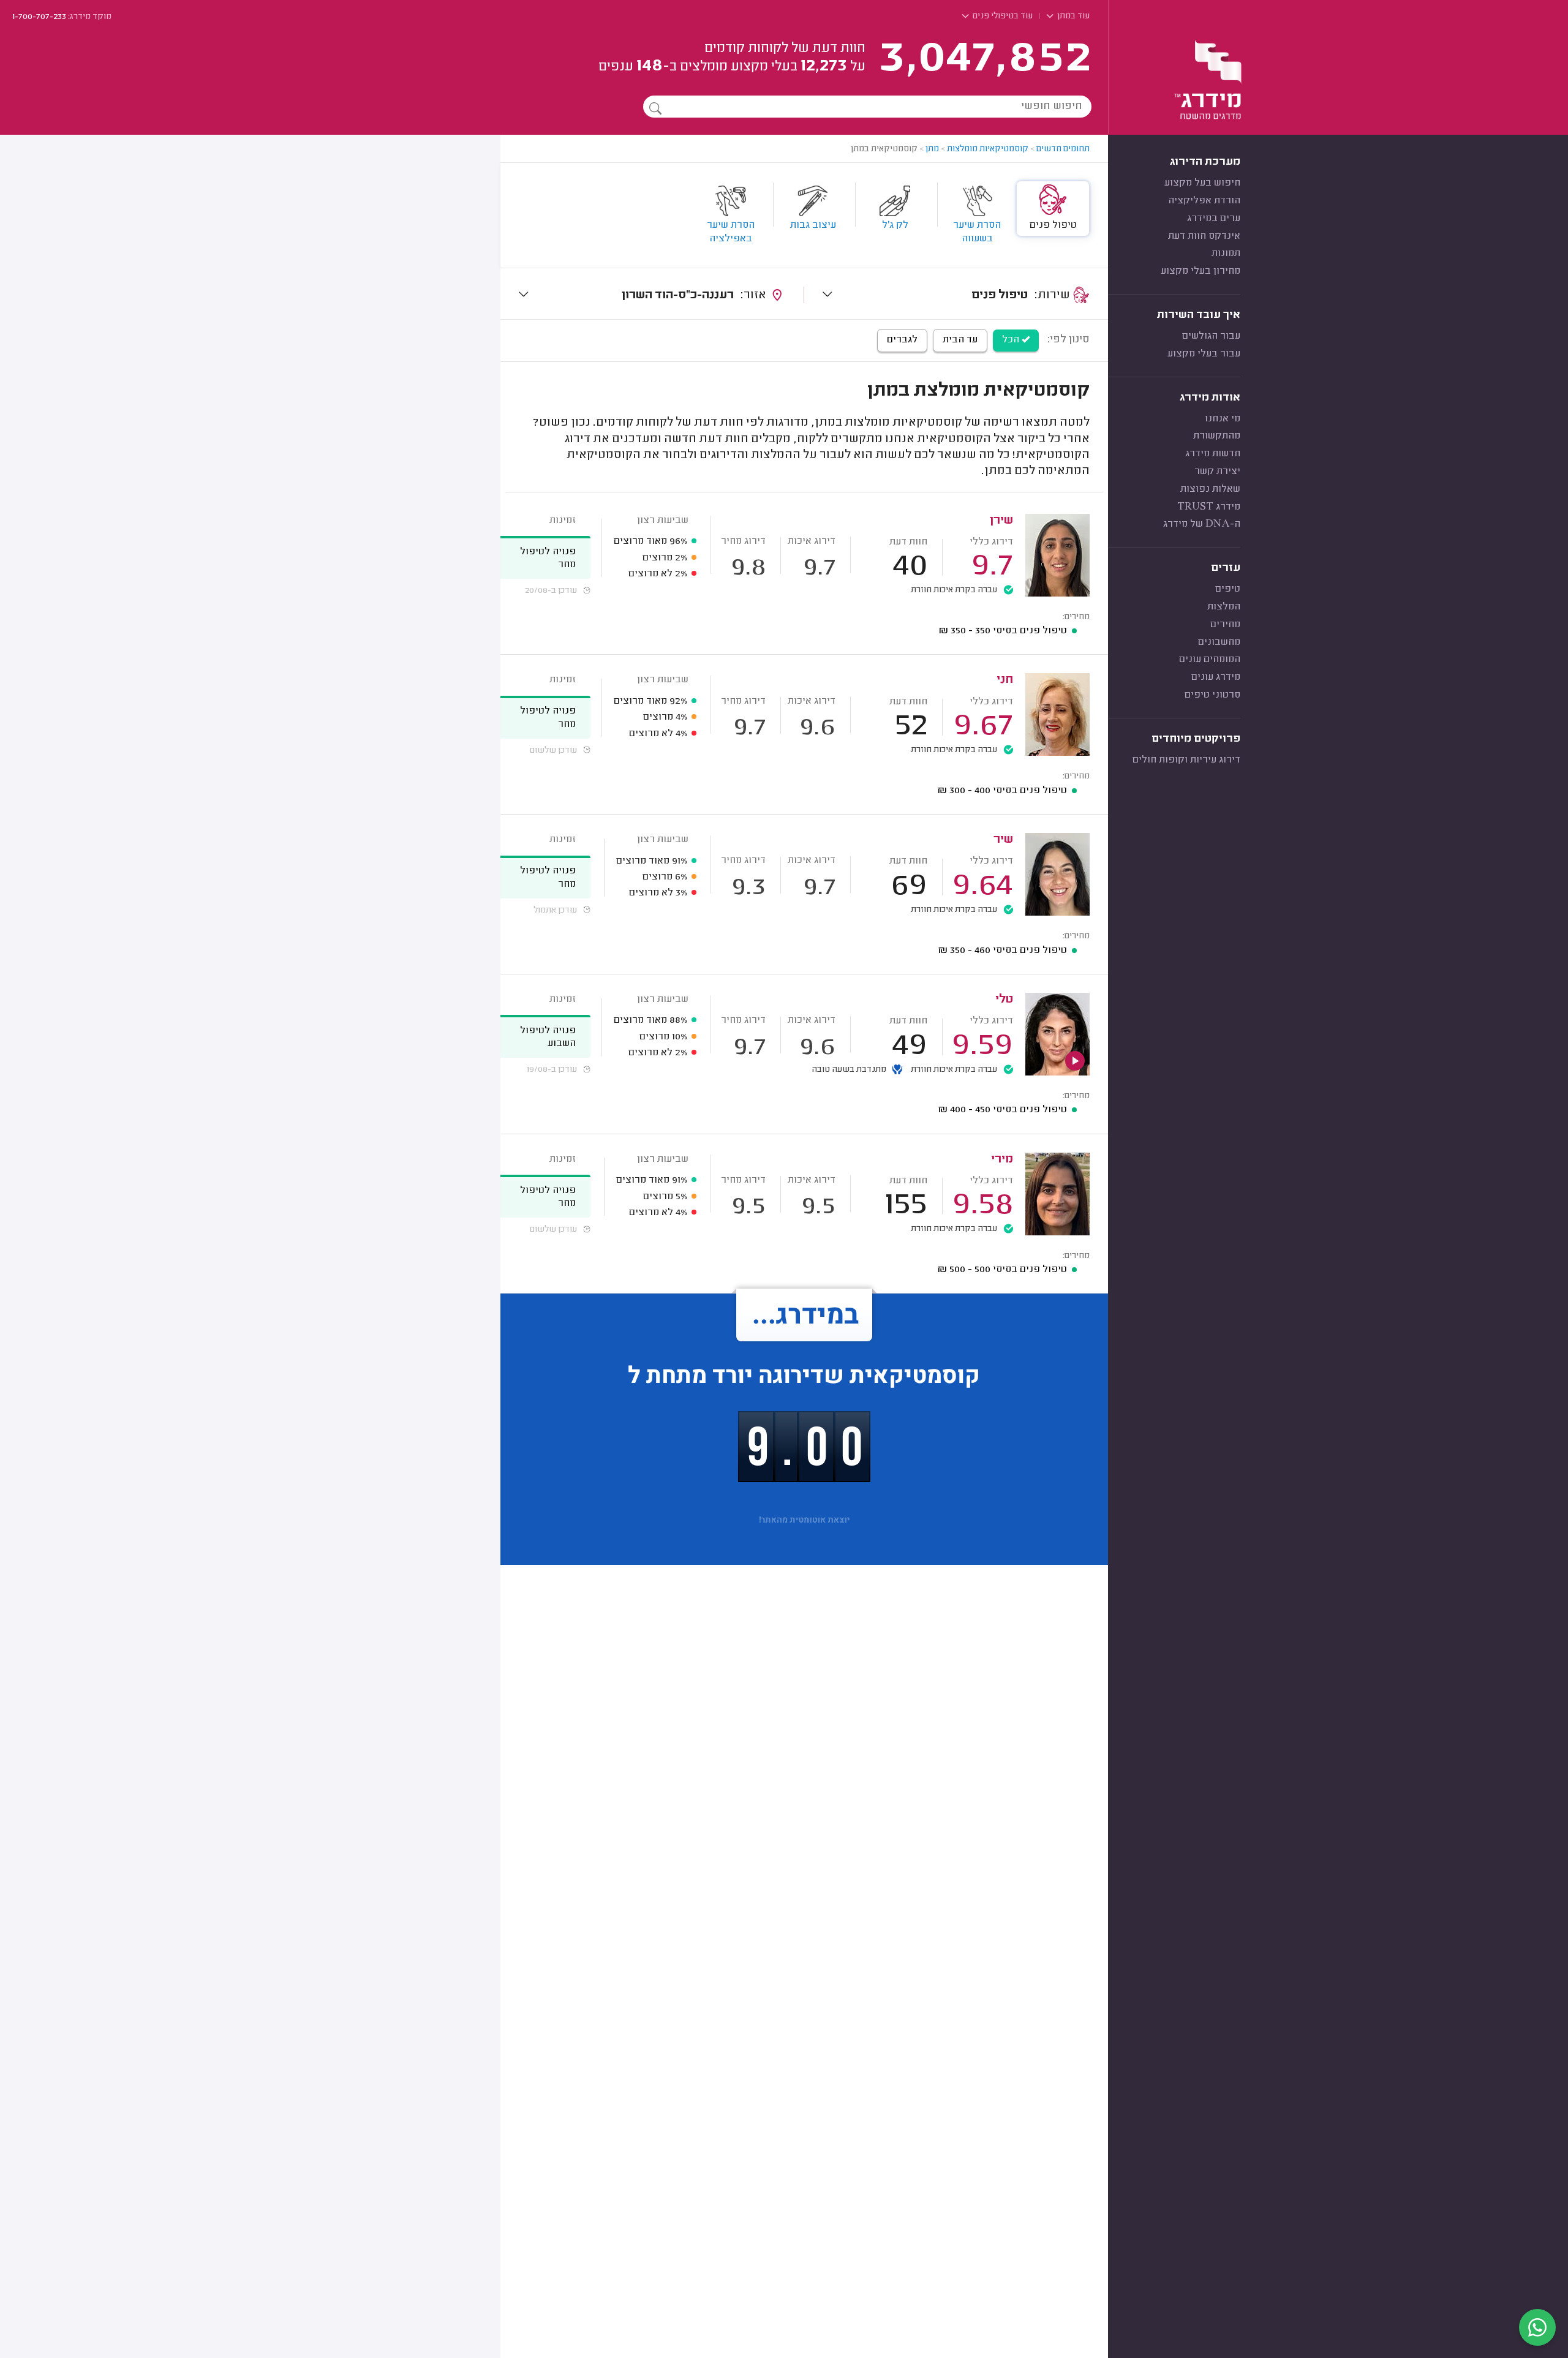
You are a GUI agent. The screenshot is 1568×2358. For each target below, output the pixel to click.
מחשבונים (1219, 642)
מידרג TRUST (1209, 507)
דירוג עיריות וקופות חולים (1186, 760)
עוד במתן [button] (1072, 17)
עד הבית (960, 340)
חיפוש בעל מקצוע (1202, 183)
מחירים (1225, 625)
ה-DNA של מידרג (1202, 524)
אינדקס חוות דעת (1204, 236)
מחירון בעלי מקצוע (1200, 271)
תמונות (1226, 254)
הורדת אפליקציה (1204, 201)
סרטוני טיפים (1212, 695)
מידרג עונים (1216, 677)
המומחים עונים (1210, 660)
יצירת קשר (1217, 472)
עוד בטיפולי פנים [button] (1002, 17)
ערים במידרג (1214, 219)
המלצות (1224, 607)
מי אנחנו (1223, 419)
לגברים (902, 340)
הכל (1012, 340)
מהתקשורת (1217, 436)
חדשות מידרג (1213, 454)
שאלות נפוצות (1210, 489)
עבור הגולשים (1211, 336)
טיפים (1228, 589)
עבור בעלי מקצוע (1204, 354)
